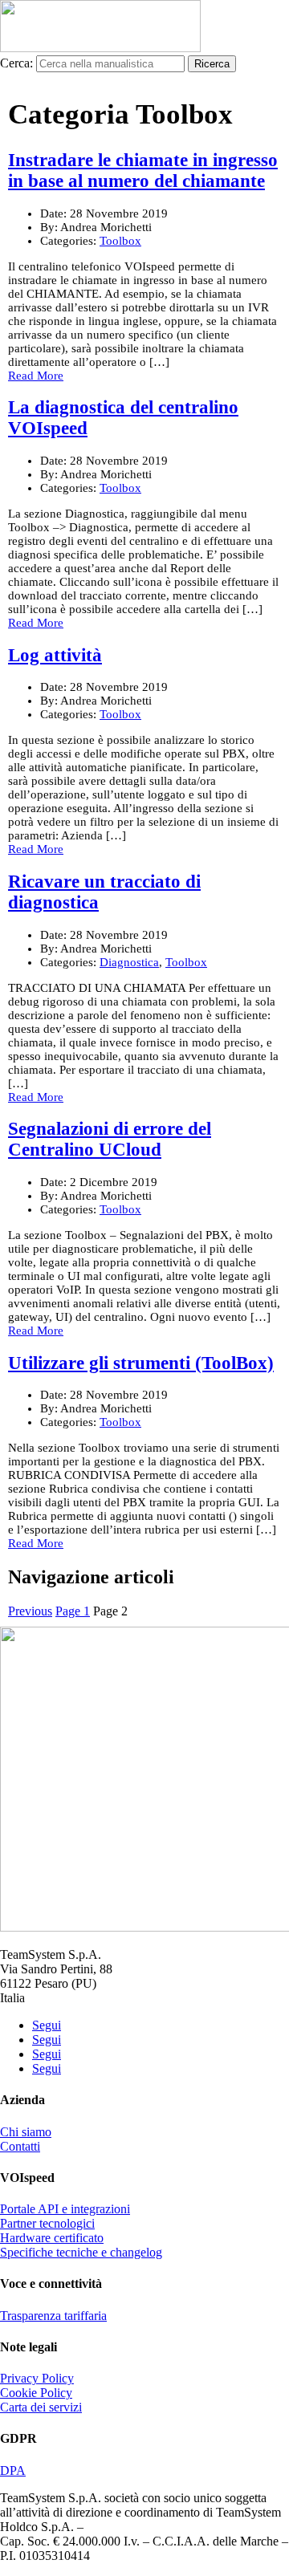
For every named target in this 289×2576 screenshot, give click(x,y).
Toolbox (120, 241)
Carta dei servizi (41, 2407)
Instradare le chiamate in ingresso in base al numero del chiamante (143, 171)
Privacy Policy (37, 2378)
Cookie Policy (36, 2393)
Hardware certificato (52, 2238)
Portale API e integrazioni (65, 2209)
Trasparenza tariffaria (53, 2316)
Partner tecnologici (47, 2223)
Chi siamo (26, 2132)
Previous (30, 1611)
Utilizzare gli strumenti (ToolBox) (141, 1363)
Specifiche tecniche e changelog (81, 2252)
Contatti (20, 2146)
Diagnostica (129, 962)
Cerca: (16, 63)
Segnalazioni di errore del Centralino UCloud (110, 1139)
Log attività (55, 655)
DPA (13, 2470)
